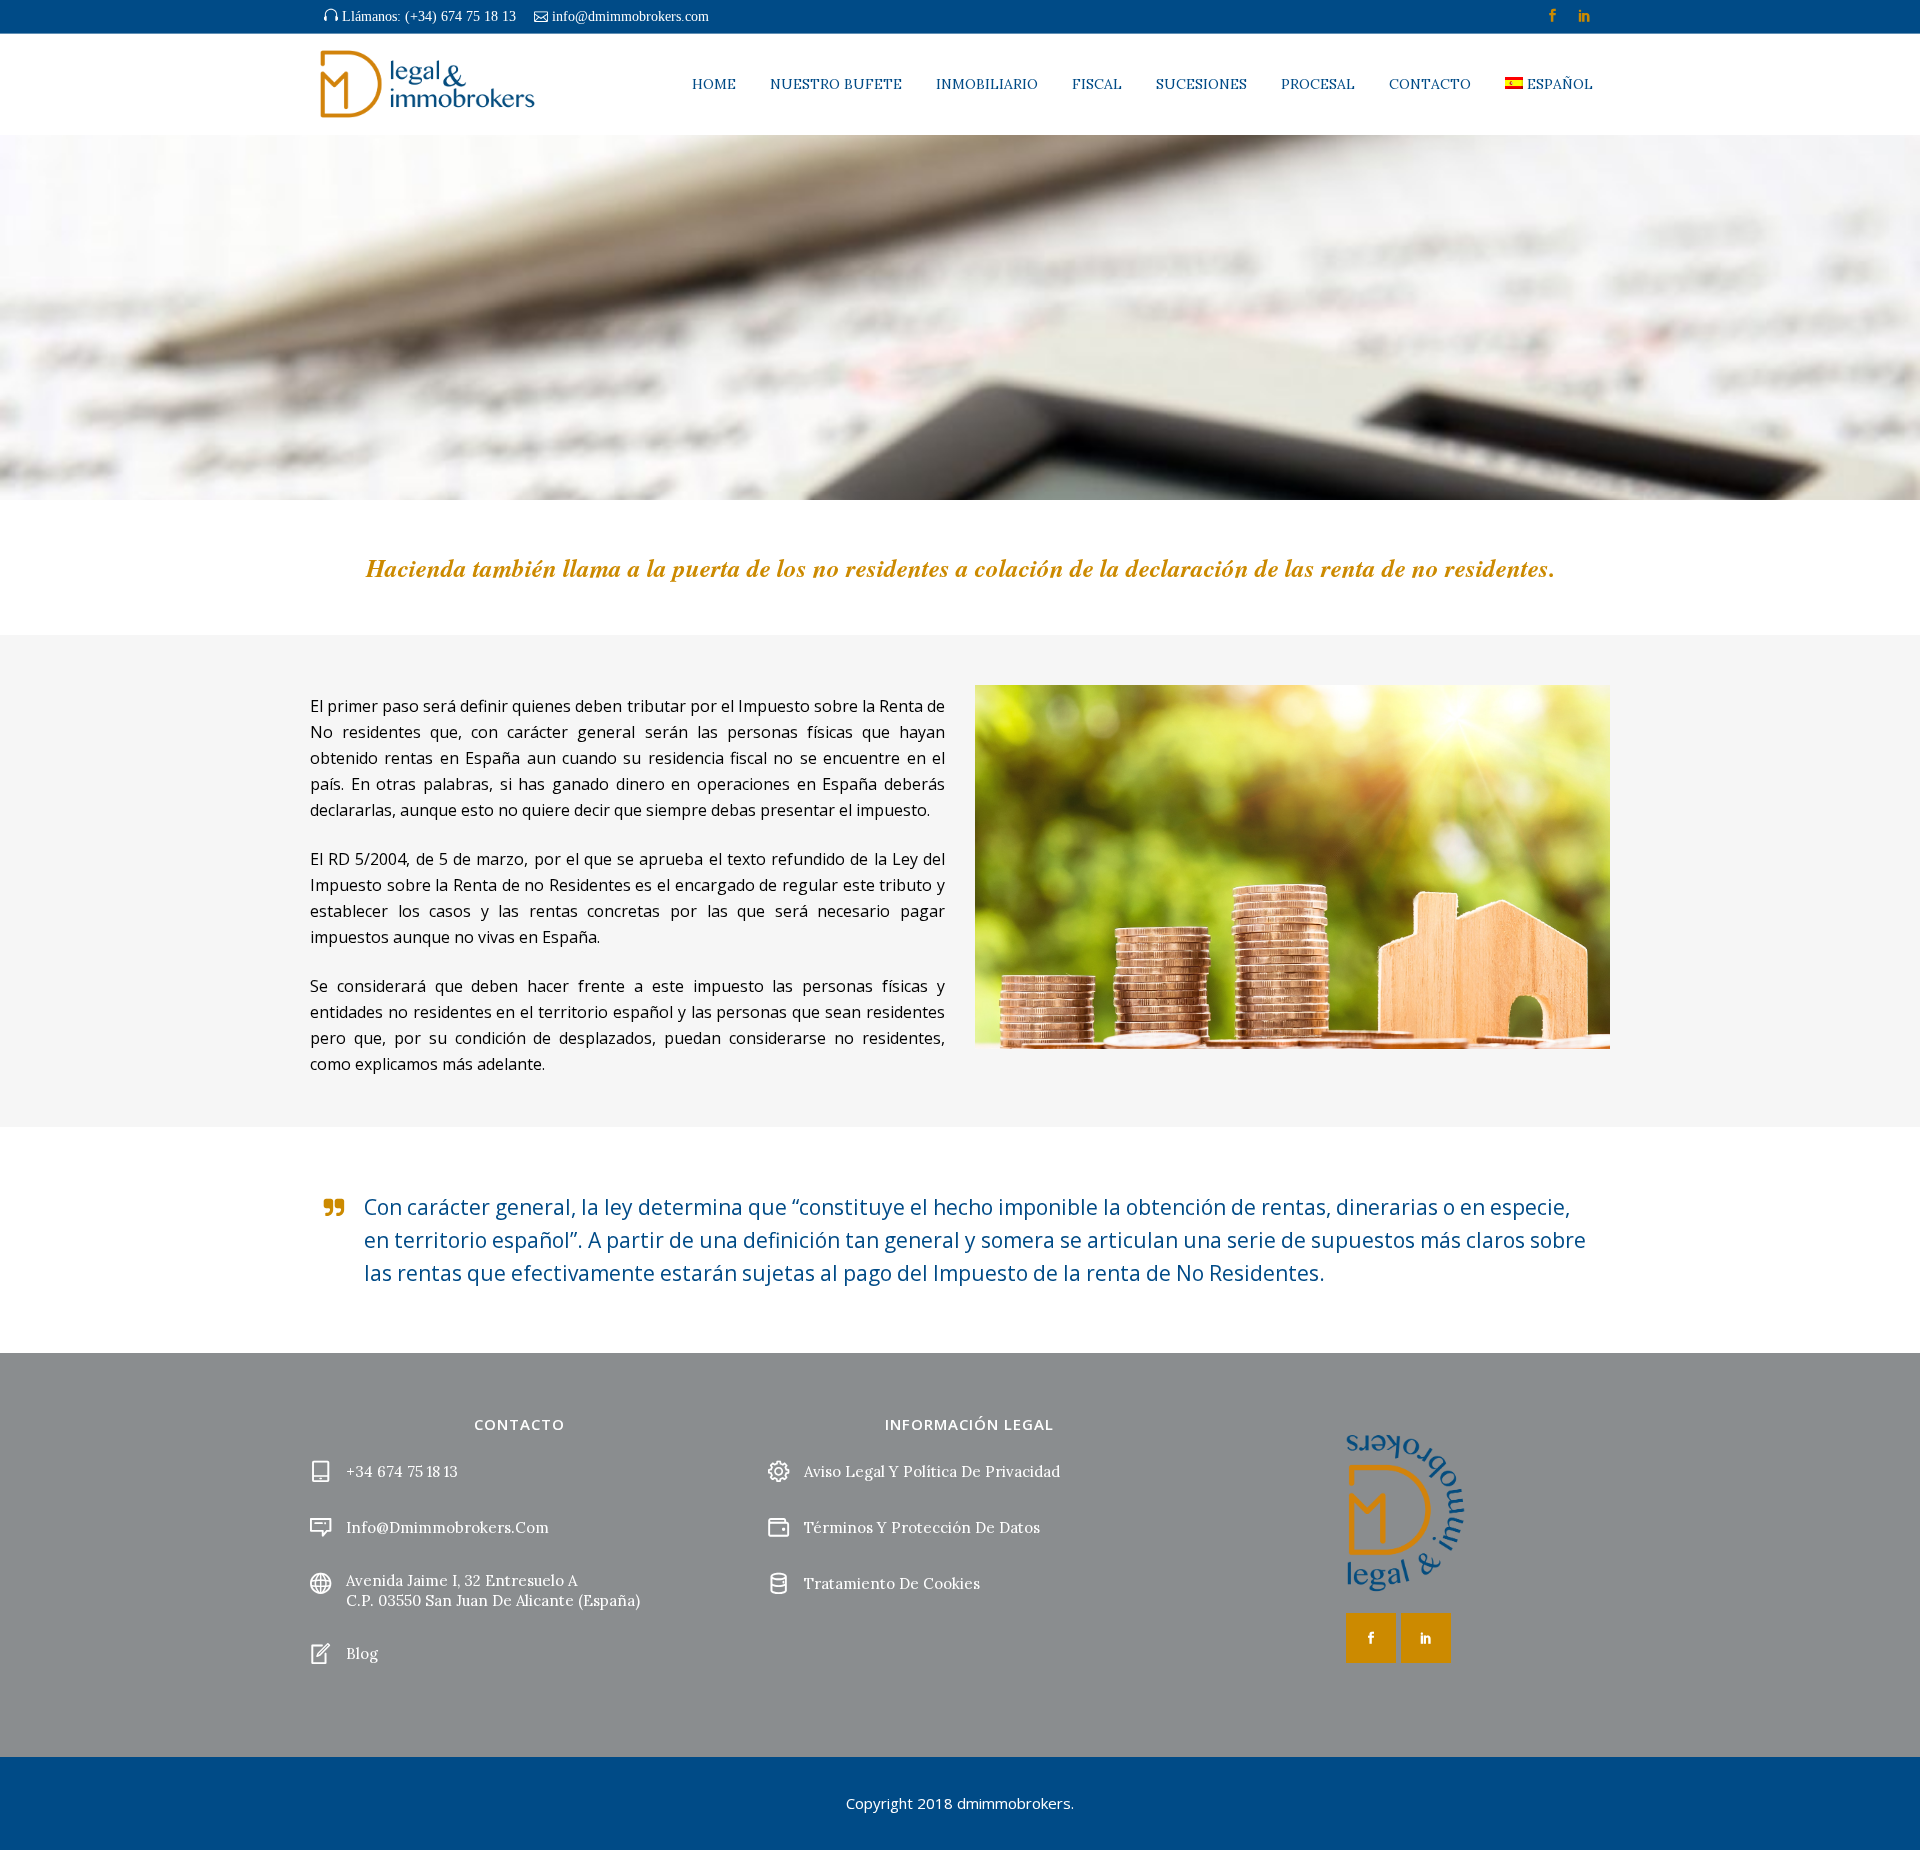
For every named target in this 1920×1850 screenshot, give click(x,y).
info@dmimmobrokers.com (630, 16)
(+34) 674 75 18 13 (460, 16)
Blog (362, 1653)
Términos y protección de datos (922, 1527)
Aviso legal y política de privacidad (932, 1471)
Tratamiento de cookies (892, 1583)
